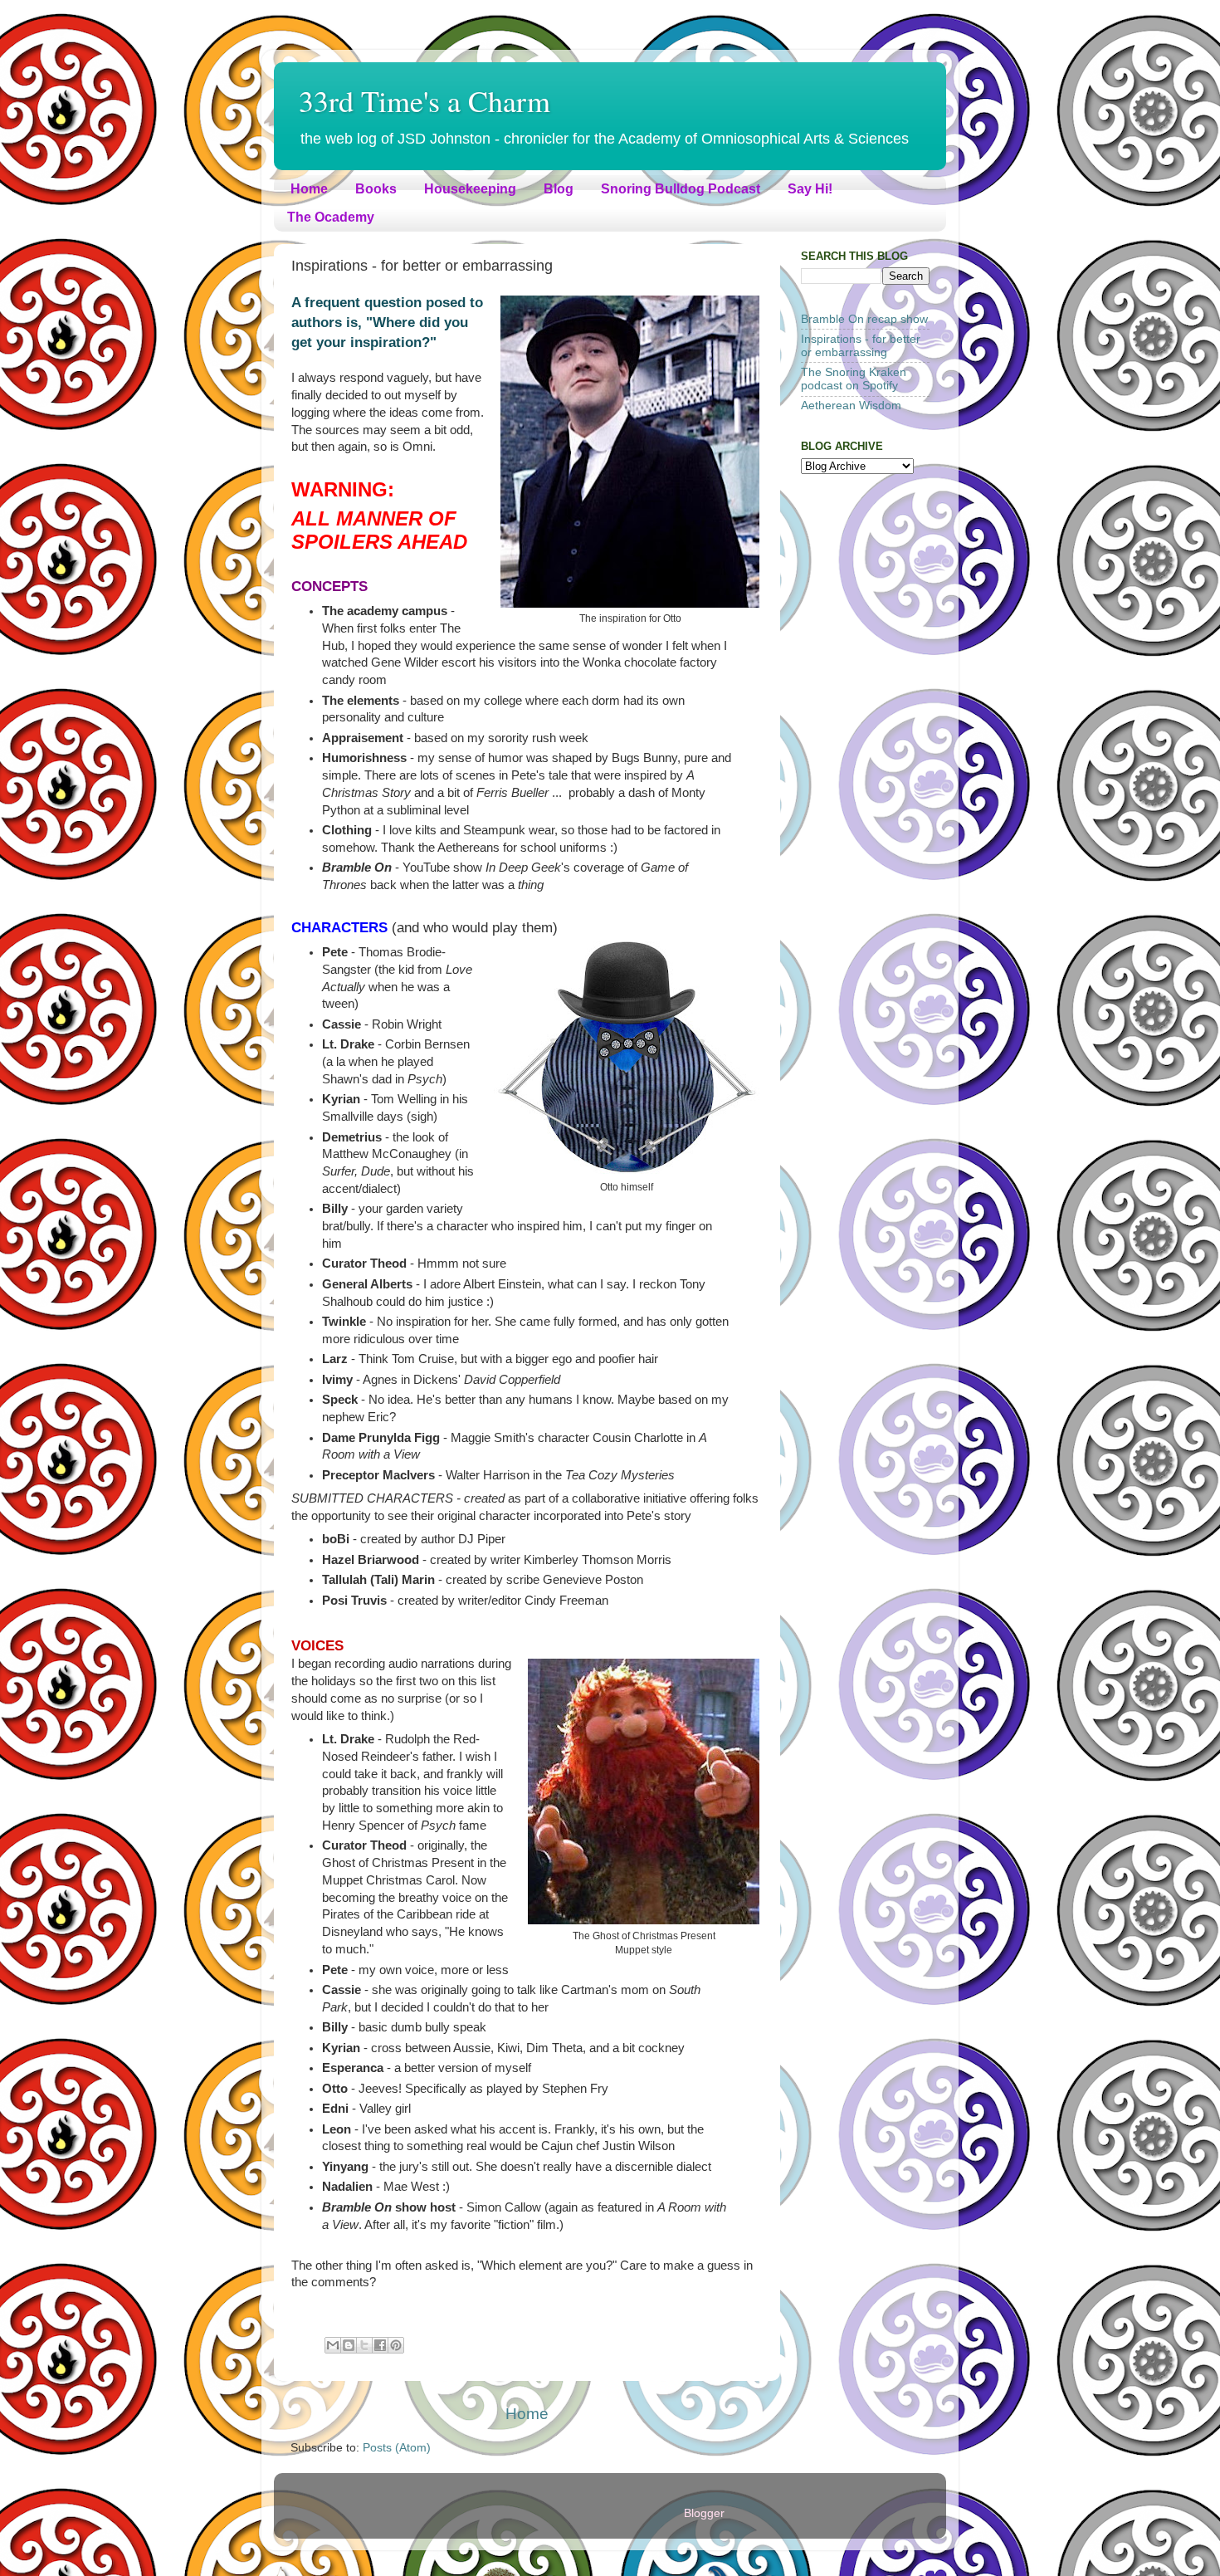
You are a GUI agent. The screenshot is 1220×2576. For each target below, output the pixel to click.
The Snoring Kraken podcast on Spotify (854, 379)
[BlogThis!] (349, 2345)
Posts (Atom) (397, 2448)
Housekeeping (470, 189)
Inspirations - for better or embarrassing (861, 346)
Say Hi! (810, 189)
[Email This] (333, 2345)
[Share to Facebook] (380, 2345)
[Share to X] (364, 2345)
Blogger (704, 2513)
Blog (559, 189)
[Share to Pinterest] (396, 2345)
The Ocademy (331, 217)
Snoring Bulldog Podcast (681, 189)
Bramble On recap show (864, 319)
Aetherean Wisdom (851, 406)
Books (376, 189)
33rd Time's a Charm (425, 100)
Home (309, 189)
